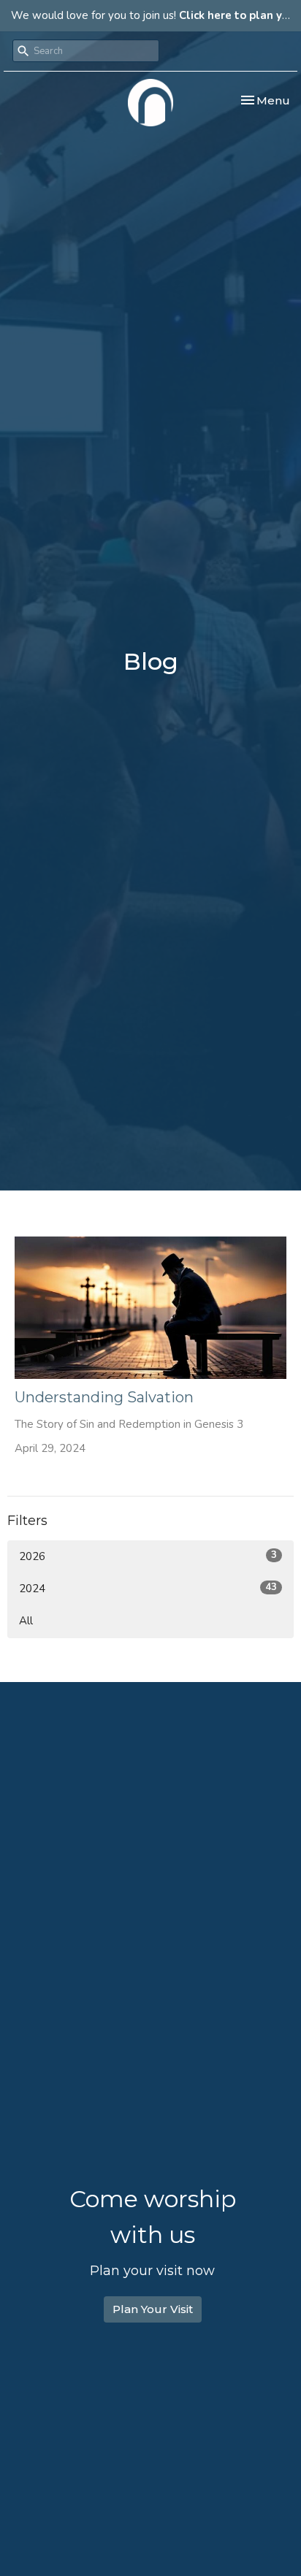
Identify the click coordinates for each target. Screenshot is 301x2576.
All (26, 1621)
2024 (148, 1588)
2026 (148, 1556)
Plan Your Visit (153, 2309)
